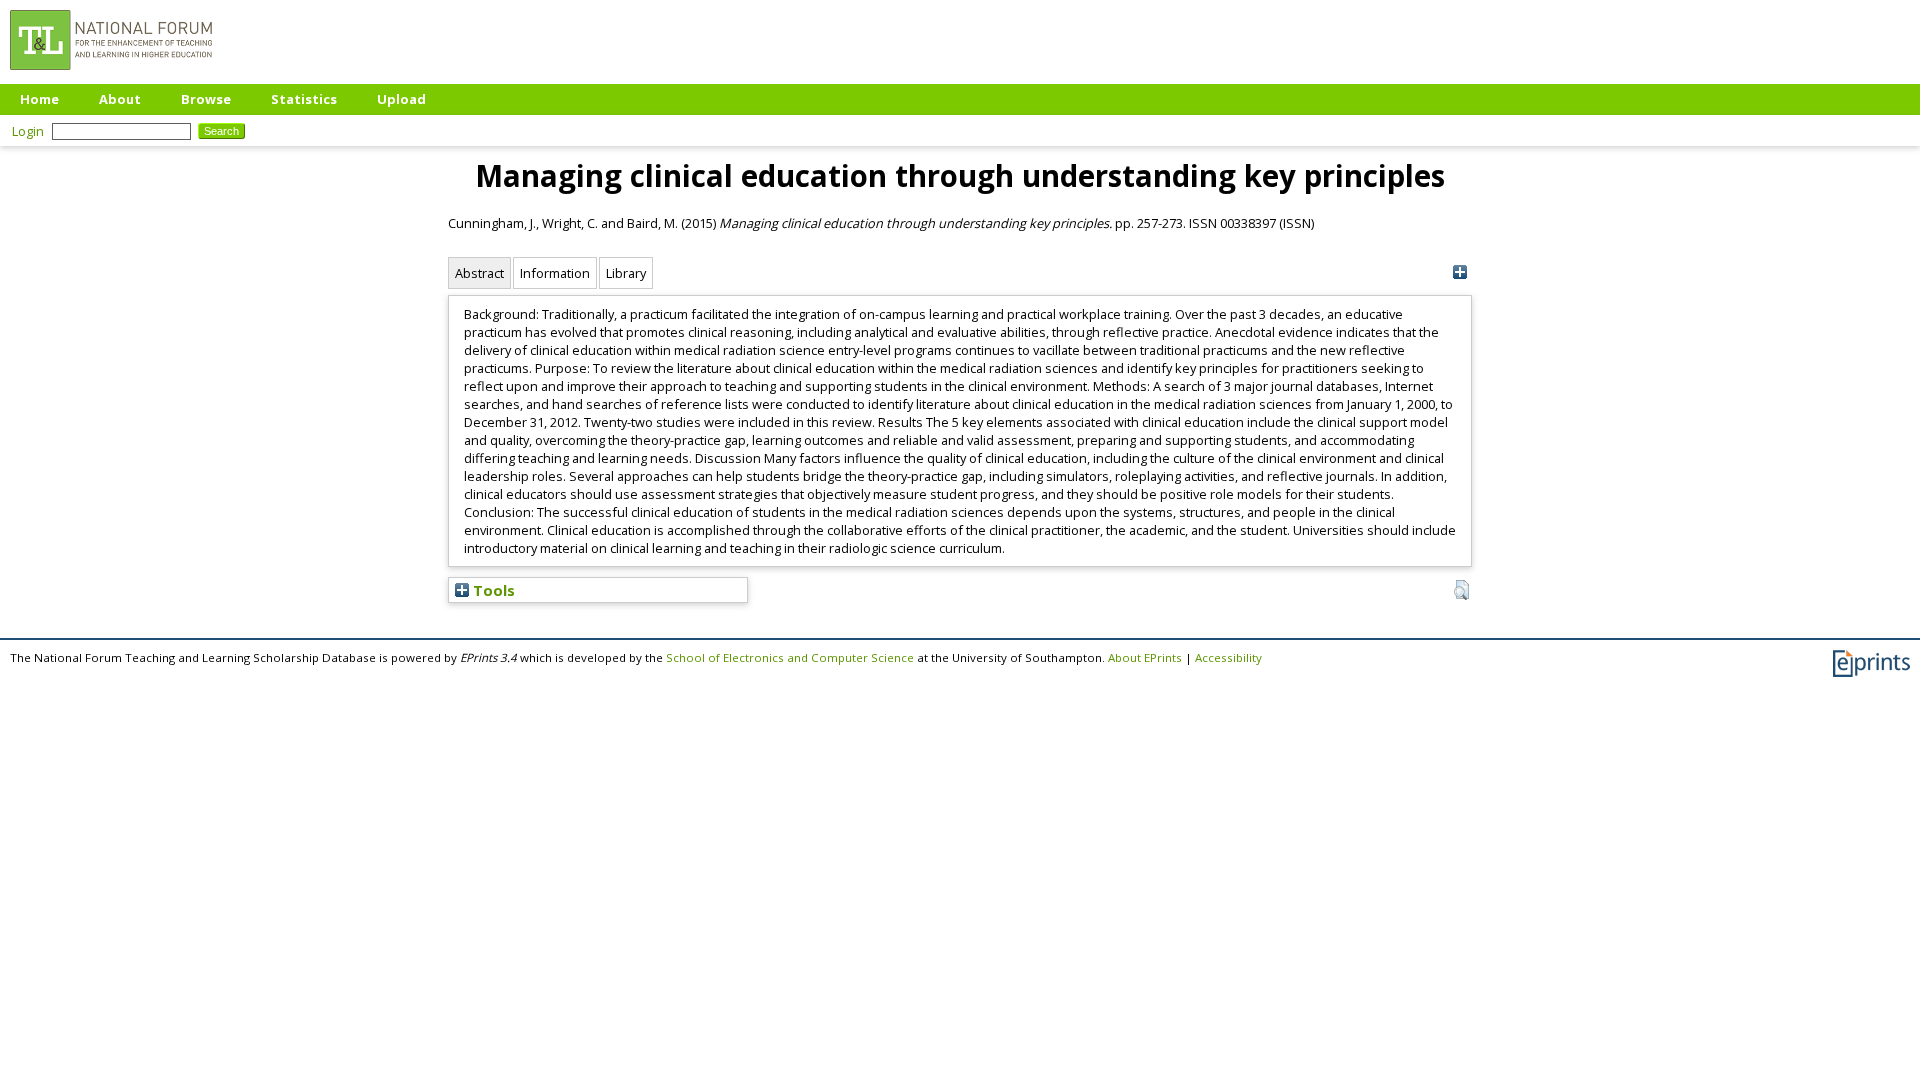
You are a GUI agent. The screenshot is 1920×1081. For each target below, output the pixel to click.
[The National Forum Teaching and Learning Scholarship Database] (111, 75)
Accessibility (1228, 657)
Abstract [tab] (479, 273)
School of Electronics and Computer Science (790, 657)
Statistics (304, 99)
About (120, 99)
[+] (1459, 272)
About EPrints (1145, 657)
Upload (401, 99)
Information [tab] (555, 273)
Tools (492, 590)
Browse (206, 99)
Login (28, 131)
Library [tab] (626, 273)
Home (39, 99)
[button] (1461, 590)
